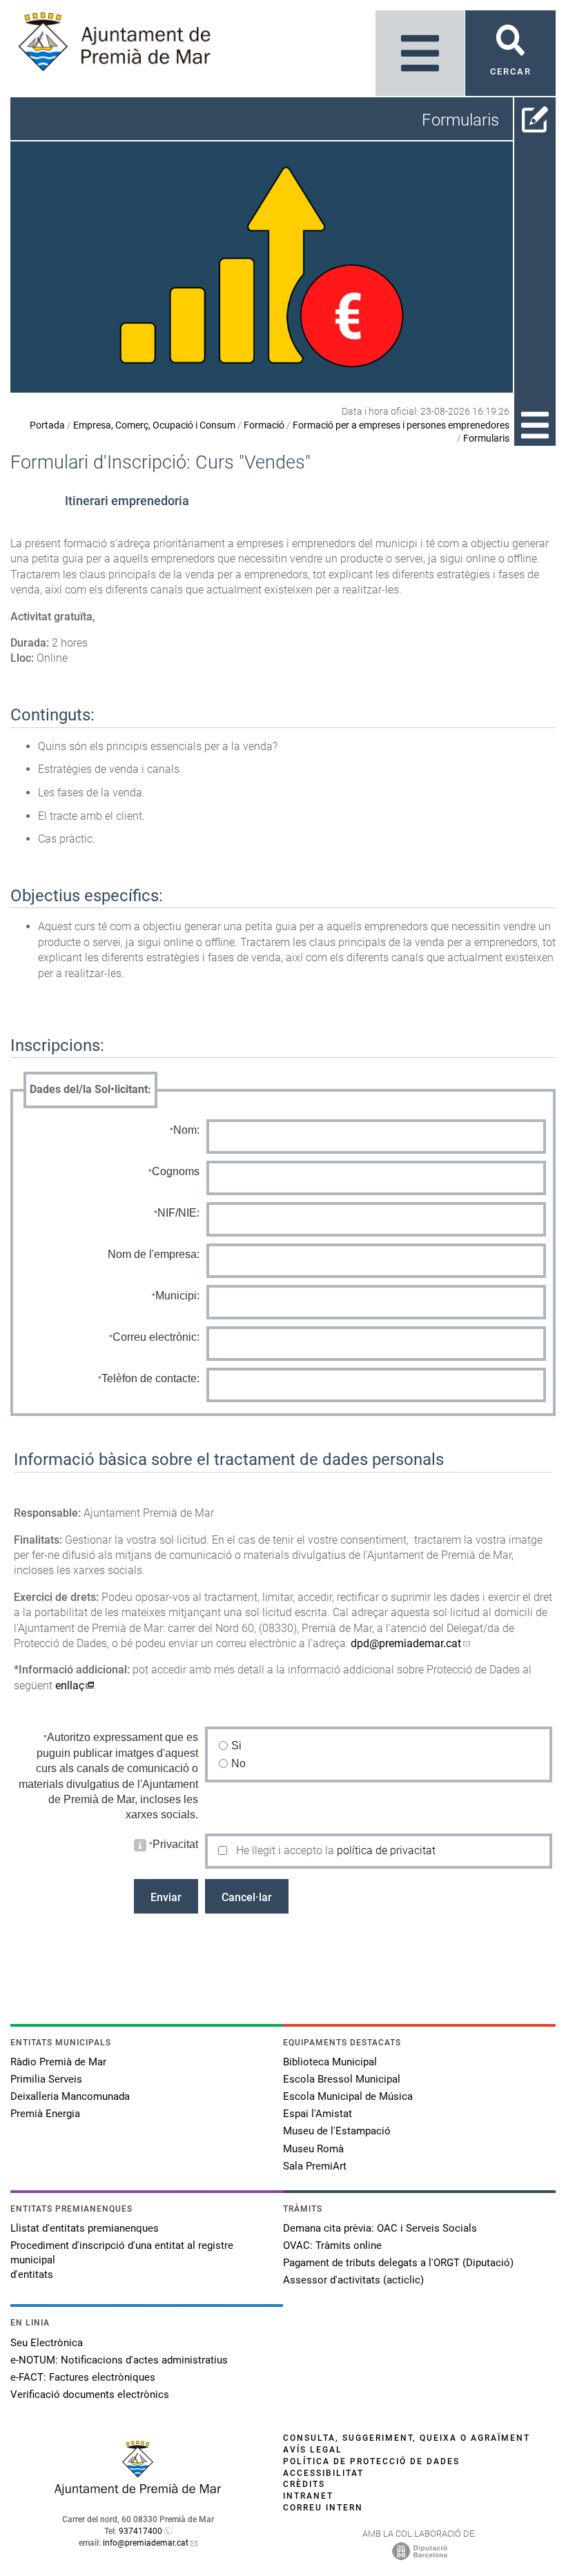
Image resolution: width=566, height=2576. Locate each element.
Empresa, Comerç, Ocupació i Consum (154, 425)
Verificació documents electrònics (90, 2395)
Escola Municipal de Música (348, 2096)
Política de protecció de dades (371, 2461)
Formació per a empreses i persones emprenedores (401, 425)
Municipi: (177, 1296)
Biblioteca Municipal (330, 2062)
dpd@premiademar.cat (406, 1643)
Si (237, 1746)
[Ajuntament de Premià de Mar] (138, 2491)
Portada (47, 425)
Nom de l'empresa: (154, 1254)
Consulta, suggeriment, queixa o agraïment (407, 2438)
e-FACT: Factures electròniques (83, 2377)
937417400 (140, 2531)
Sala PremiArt (315, 2166)
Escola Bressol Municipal (342, 2079)
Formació (264, 425)
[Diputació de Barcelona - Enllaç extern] (420, 2550)
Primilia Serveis (46, 2079)
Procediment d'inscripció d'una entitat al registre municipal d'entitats (122, 2260)
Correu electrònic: (156, 1337)
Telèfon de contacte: (150, 1378)
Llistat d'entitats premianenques (85, 2228)
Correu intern (323, 2508)
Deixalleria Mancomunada (70, 2096)
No (239, 1763)
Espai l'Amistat (318, 2114)
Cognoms (176, 1171)
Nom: (186, 1130)
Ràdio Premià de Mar (58, 2062)
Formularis (486, 438)
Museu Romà (313, 2149)
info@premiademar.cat (146, 2543)
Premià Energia (45, 2114)
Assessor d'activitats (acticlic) (353, 2280)
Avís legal (313, 2450)
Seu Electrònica (47, 2343)
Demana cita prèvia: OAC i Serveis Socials (380, 2228)
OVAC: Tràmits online (332, 2245)
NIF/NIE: (178, 1213)
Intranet (308, 2496)
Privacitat (175, 1844)
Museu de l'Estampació (337, 2131)
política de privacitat (386, 1850)
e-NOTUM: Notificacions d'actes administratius (119, 2360)
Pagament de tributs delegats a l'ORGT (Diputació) (398, 2263)
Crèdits (304, 2484)
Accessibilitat (323, 2473)
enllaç (70, 1685)
